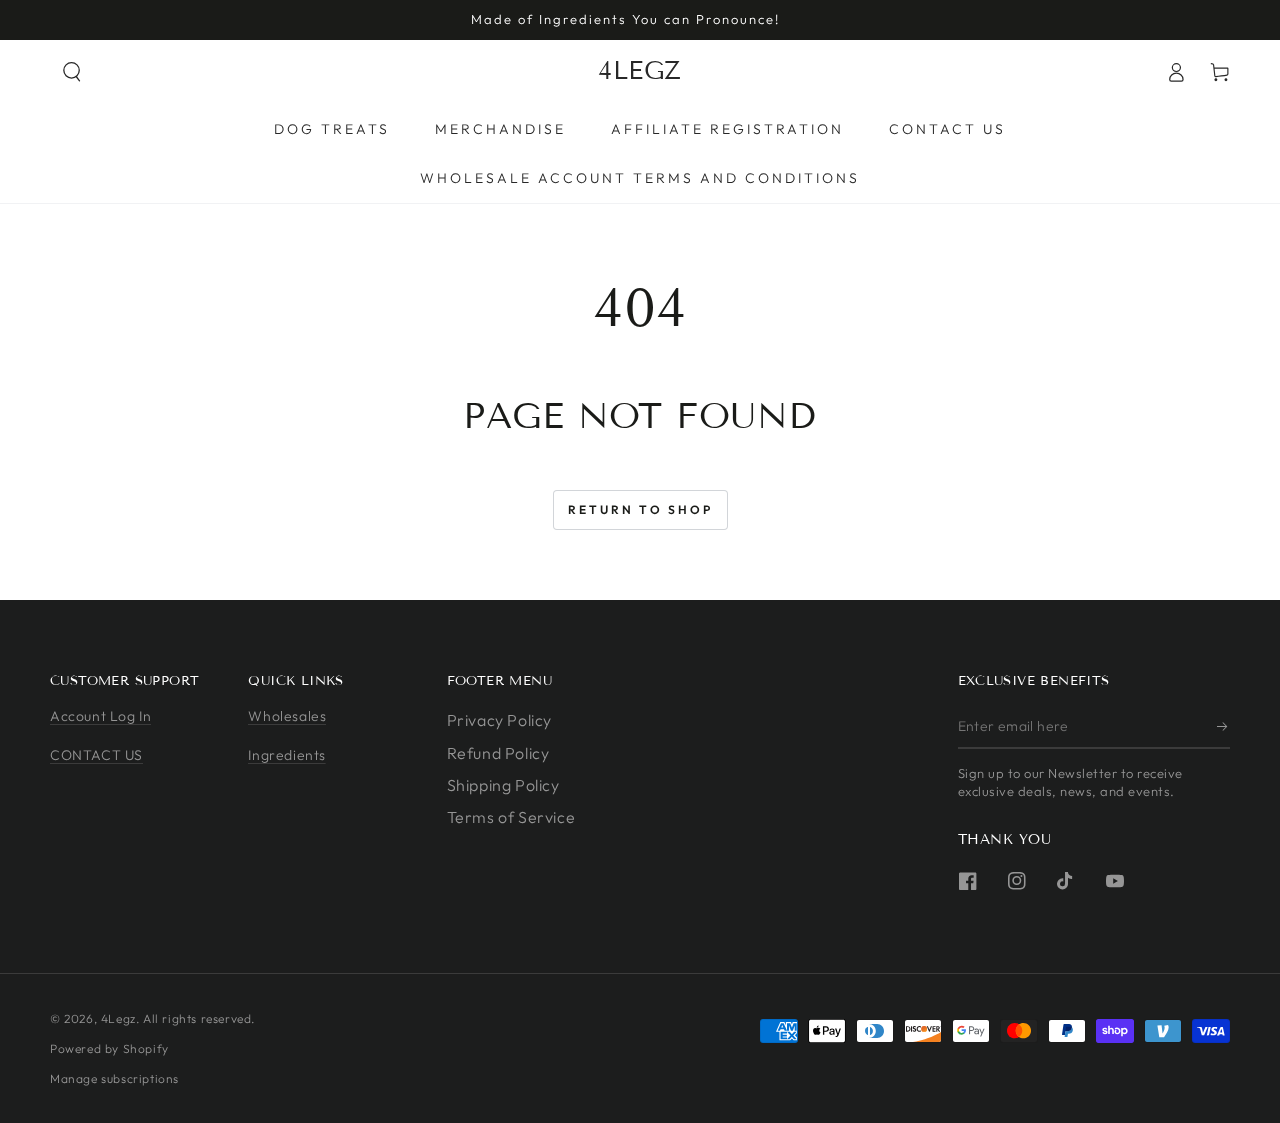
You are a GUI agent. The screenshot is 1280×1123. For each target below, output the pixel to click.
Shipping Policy (503, 785)
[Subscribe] (1223, 726)
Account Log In (100, 716)
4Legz (118, 1018)
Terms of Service (511, 817)
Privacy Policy (499, 720)
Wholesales (287, 716)
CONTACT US (96, 755)
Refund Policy (498, 753)
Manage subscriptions (114, 1078)
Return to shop (640, 509)
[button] (72, 72)
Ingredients (287, 755)
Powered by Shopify (109, 1048)
